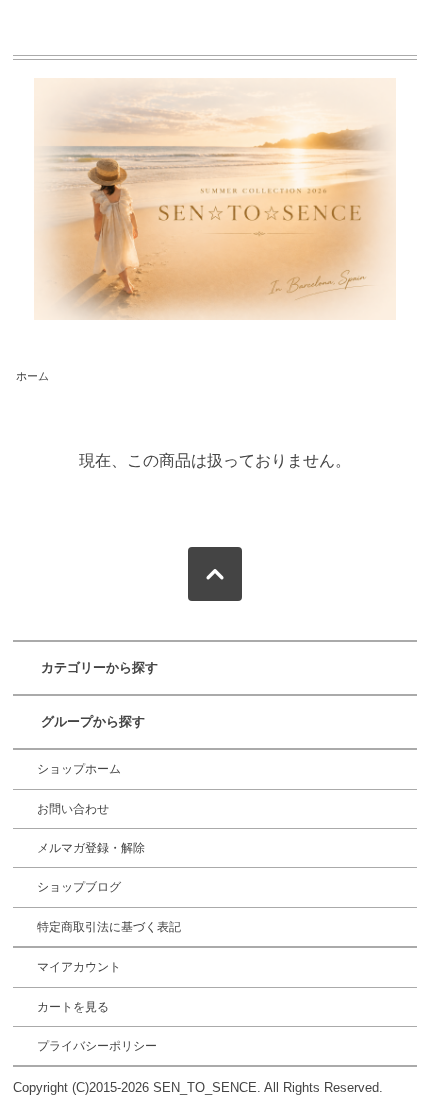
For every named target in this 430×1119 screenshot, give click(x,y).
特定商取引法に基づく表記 (109, 927)
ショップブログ (79, 887)
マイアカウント (79, 967)
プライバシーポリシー (97, 1046)
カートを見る (73, 1007)
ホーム (32, 376)
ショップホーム (79, 769)
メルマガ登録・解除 (91, 848)
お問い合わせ (73, 809)
